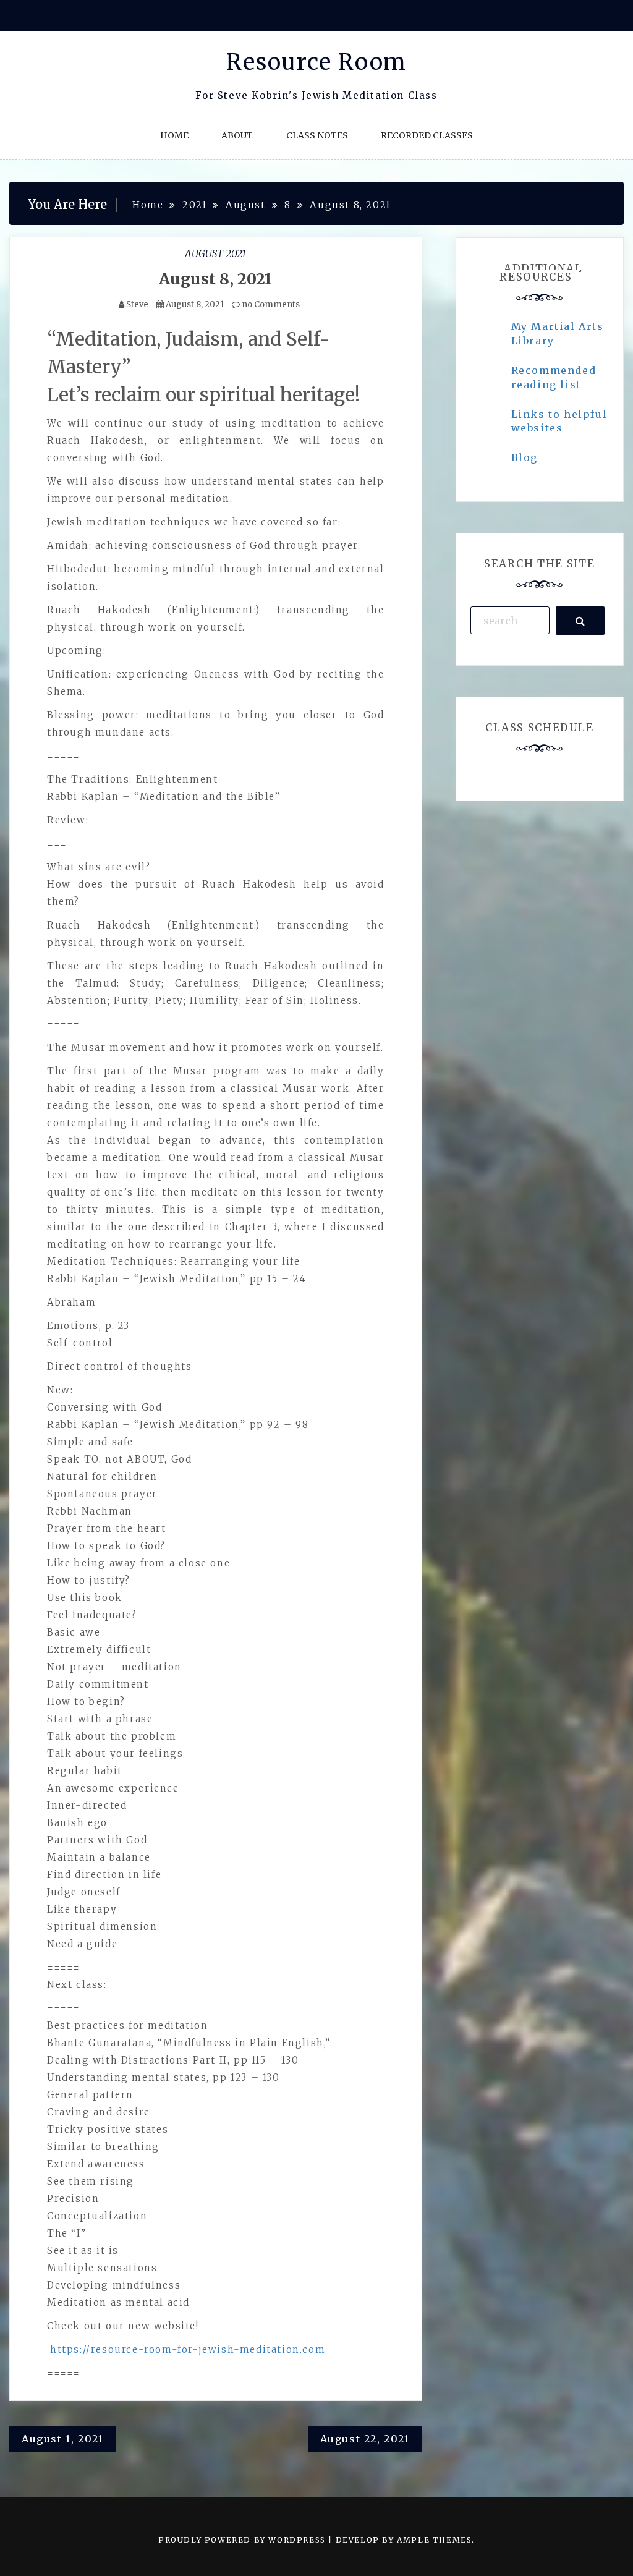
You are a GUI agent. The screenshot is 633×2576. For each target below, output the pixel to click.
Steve (137, 304)
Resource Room (316, 62)
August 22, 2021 (365, 2439)
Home (174, 135)
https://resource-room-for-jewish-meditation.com (188, 2349)
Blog (525, 457)
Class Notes (317, 135)
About (237, 135)
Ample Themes (434, 2540)
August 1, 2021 (62, 2439)
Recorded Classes (427, 135)
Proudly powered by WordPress (243, 2540)
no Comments (270, 304)
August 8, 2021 (215, 279)
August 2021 (215, 253)
